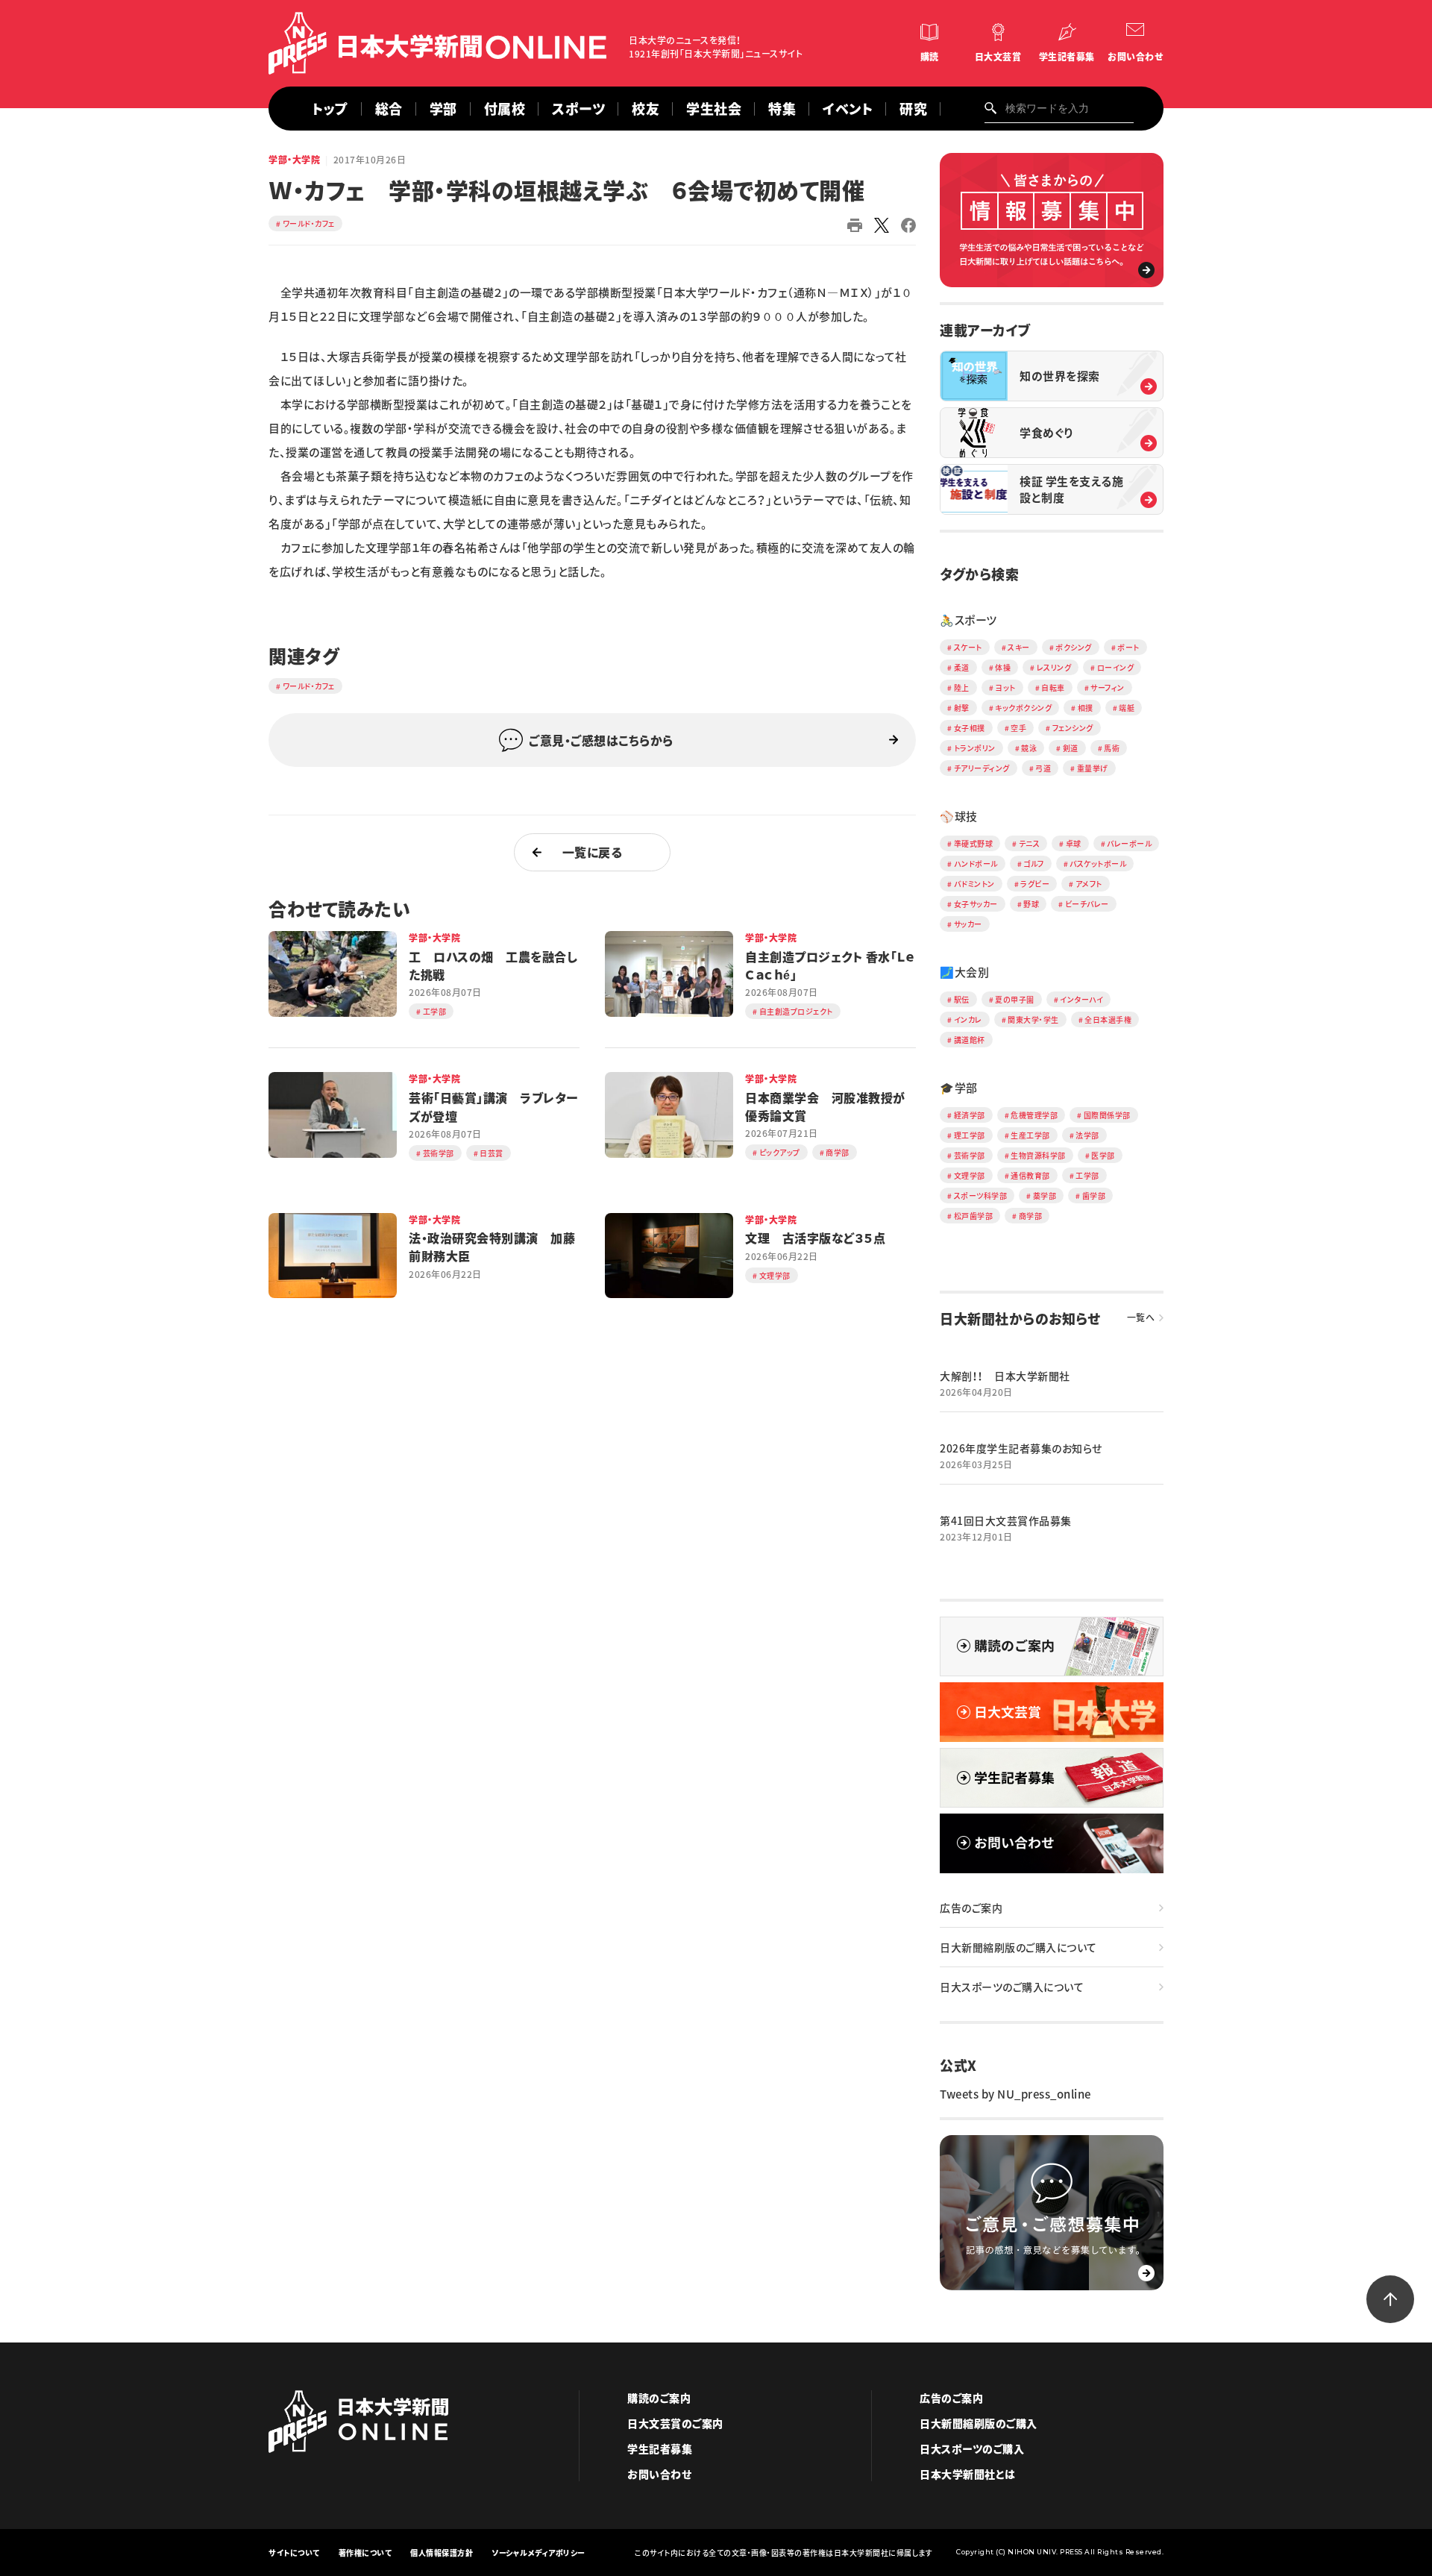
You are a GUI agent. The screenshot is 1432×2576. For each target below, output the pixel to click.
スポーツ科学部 (981, 1195)
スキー (1019, 647)
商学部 (1031, 1216)
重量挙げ (1093, 768)
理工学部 (970, 1135)
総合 (389, 109)
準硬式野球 (974, 843)
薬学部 (1045, 1195)
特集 (782, 109)
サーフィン (1108, 687)
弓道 (1043, 768)
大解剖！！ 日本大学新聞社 (1005, 1376)
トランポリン (975, 748)
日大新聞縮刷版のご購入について (1018, 1947)
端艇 (1127, 708)
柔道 (962, 667)
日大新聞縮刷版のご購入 (979, 2423)
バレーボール (1129, 843)
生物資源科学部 (1038, 1155)
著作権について (365, 2553)
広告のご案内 (971, 1908)
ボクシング (1074, 647)
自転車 (1053, 687)
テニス (1030, 843)
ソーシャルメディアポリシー (538, 2553)
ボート (1128, 647)
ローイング (1116, 667)
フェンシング (1073, 728)
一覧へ (1141, 1317)
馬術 (1112, 748)
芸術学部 (970, 1155)
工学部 (1087, 1175)
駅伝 (962, 999)
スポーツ (578, 109)
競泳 (1029, 748)
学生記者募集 (1067, 57)
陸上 (962, 687)
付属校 (505, 109)
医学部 (1103, 1155)
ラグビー (1035, 884)
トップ (330, 109)
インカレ (968, 1019)
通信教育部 (1030, 1175)
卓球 (1074, 843)
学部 (443, 109)
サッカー (968, 924)
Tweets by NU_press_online (1015, 2094)
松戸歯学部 (974, 1216)
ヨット (1005, 687)
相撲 (1086, 708)
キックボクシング (1023, 708)
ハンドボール (976, 864)
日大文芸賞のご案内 (675, 2423)
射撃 (962, 708)
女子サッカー (976, 904)
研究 (913, 109)
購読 (930, 57)
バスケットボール (1098, 864)
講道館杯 (970, 1040)
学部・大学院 (294, 160)
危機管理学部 (1034, 1115)
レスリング (1054, 667)
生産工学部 (1030, 1135)
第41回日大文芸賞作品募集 (1006, 1520)
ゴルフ (1034, 864)
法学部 (1087, 1135)
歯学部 (1094, 1195)
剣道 (1071, 748)
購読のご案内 (659, 2398)
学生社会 (714, 109)
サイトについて (294, 2553)
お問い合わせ (1135, 57)
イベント (848, 109)
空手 (1018, 728)
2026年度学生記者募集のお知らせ (1021, 1448)
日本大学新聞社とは (968, 2474)
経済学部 (970, 1115)
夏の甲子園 (1015, 999)
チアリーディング (982, 768)
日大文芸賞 (998, 57)
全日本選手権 (1108, 1019)
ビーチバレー (1087, 904)
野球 (1031, 904)
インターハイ (1081, 999)
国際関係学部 (1107, 1115)
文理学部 (970, 1175)
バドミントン (974, 884)
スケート (968, 647)
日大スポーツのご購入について (1012, 1987)
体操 (1003, 667)
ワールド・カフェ (309, 223)
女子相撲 (970, 728)
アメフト (1089, 884)
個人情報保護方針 (442, 2553)
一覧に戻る (593, 852)
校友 (646, 109)
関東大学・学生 (1033, 1019)
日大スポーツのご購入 (972, 2448)
